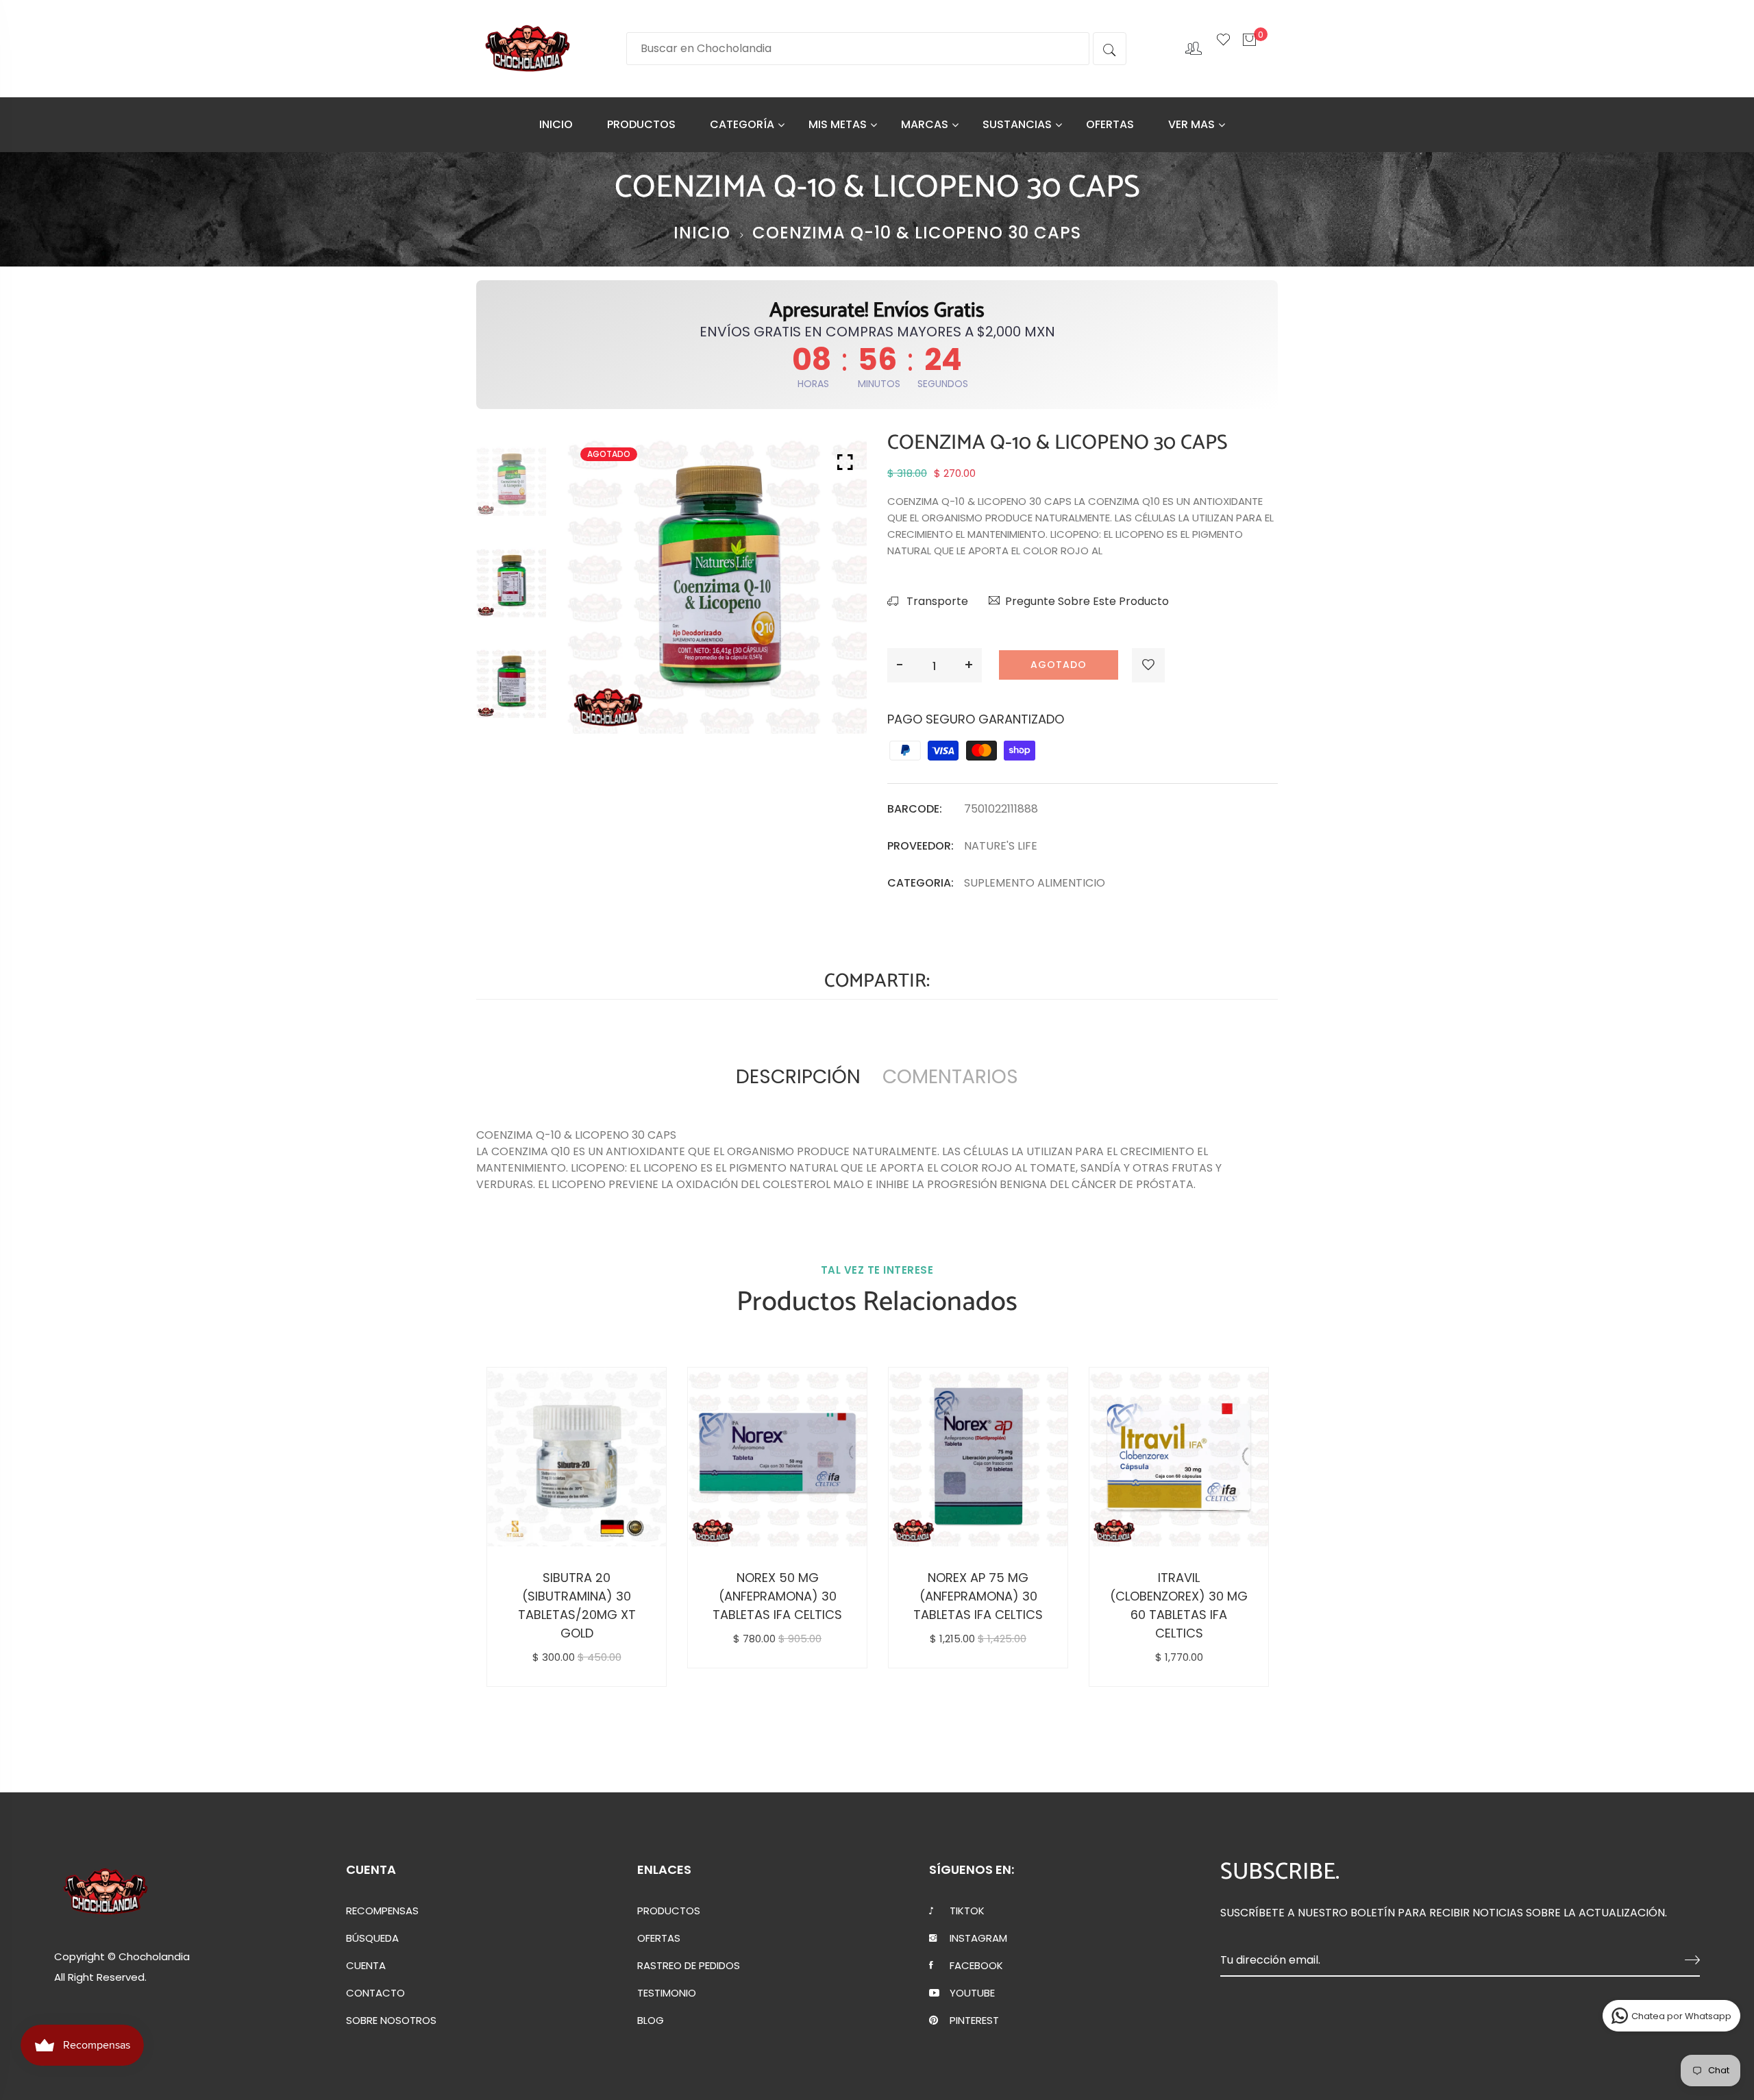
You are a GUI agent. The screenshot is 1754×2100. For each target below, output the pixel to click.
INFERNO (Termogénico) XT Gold (980, 1596)
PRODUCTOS (641, 124)
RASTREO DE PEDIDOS (689, 1966)
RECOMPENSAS (382, 1911)
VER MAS (1191, 124)
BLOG (651, 2021)
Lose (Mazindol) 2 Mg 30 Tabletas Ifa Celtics (780, 1596)
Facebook (976, 1966)
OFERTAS (1110, 124)
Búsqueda (372, 1938)
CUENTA (366, 1966)
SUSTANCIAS (1017, 124)
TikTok (967, 1911)
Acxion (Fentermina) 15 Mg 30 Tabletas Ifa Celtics (1181, 1596)
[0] (1249, 47)
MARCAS (925, 124)
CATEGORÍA (742, 124)
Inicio (702, 233)
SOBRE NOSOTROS (391, 2021)
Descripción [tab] (798, 1077)
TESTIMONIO (667, 1993)
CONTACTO (375, 1993)
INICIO (556, 124)
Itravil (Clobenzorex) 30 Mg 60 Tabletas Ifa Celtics (579, 1605)
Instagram (978, 1938)
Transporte (936, 601)
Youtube (972, 1993)
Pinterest (974, 2021)
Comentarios (950, 1077)
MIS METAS (838, 124)
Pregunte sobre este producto (1087, 601)
